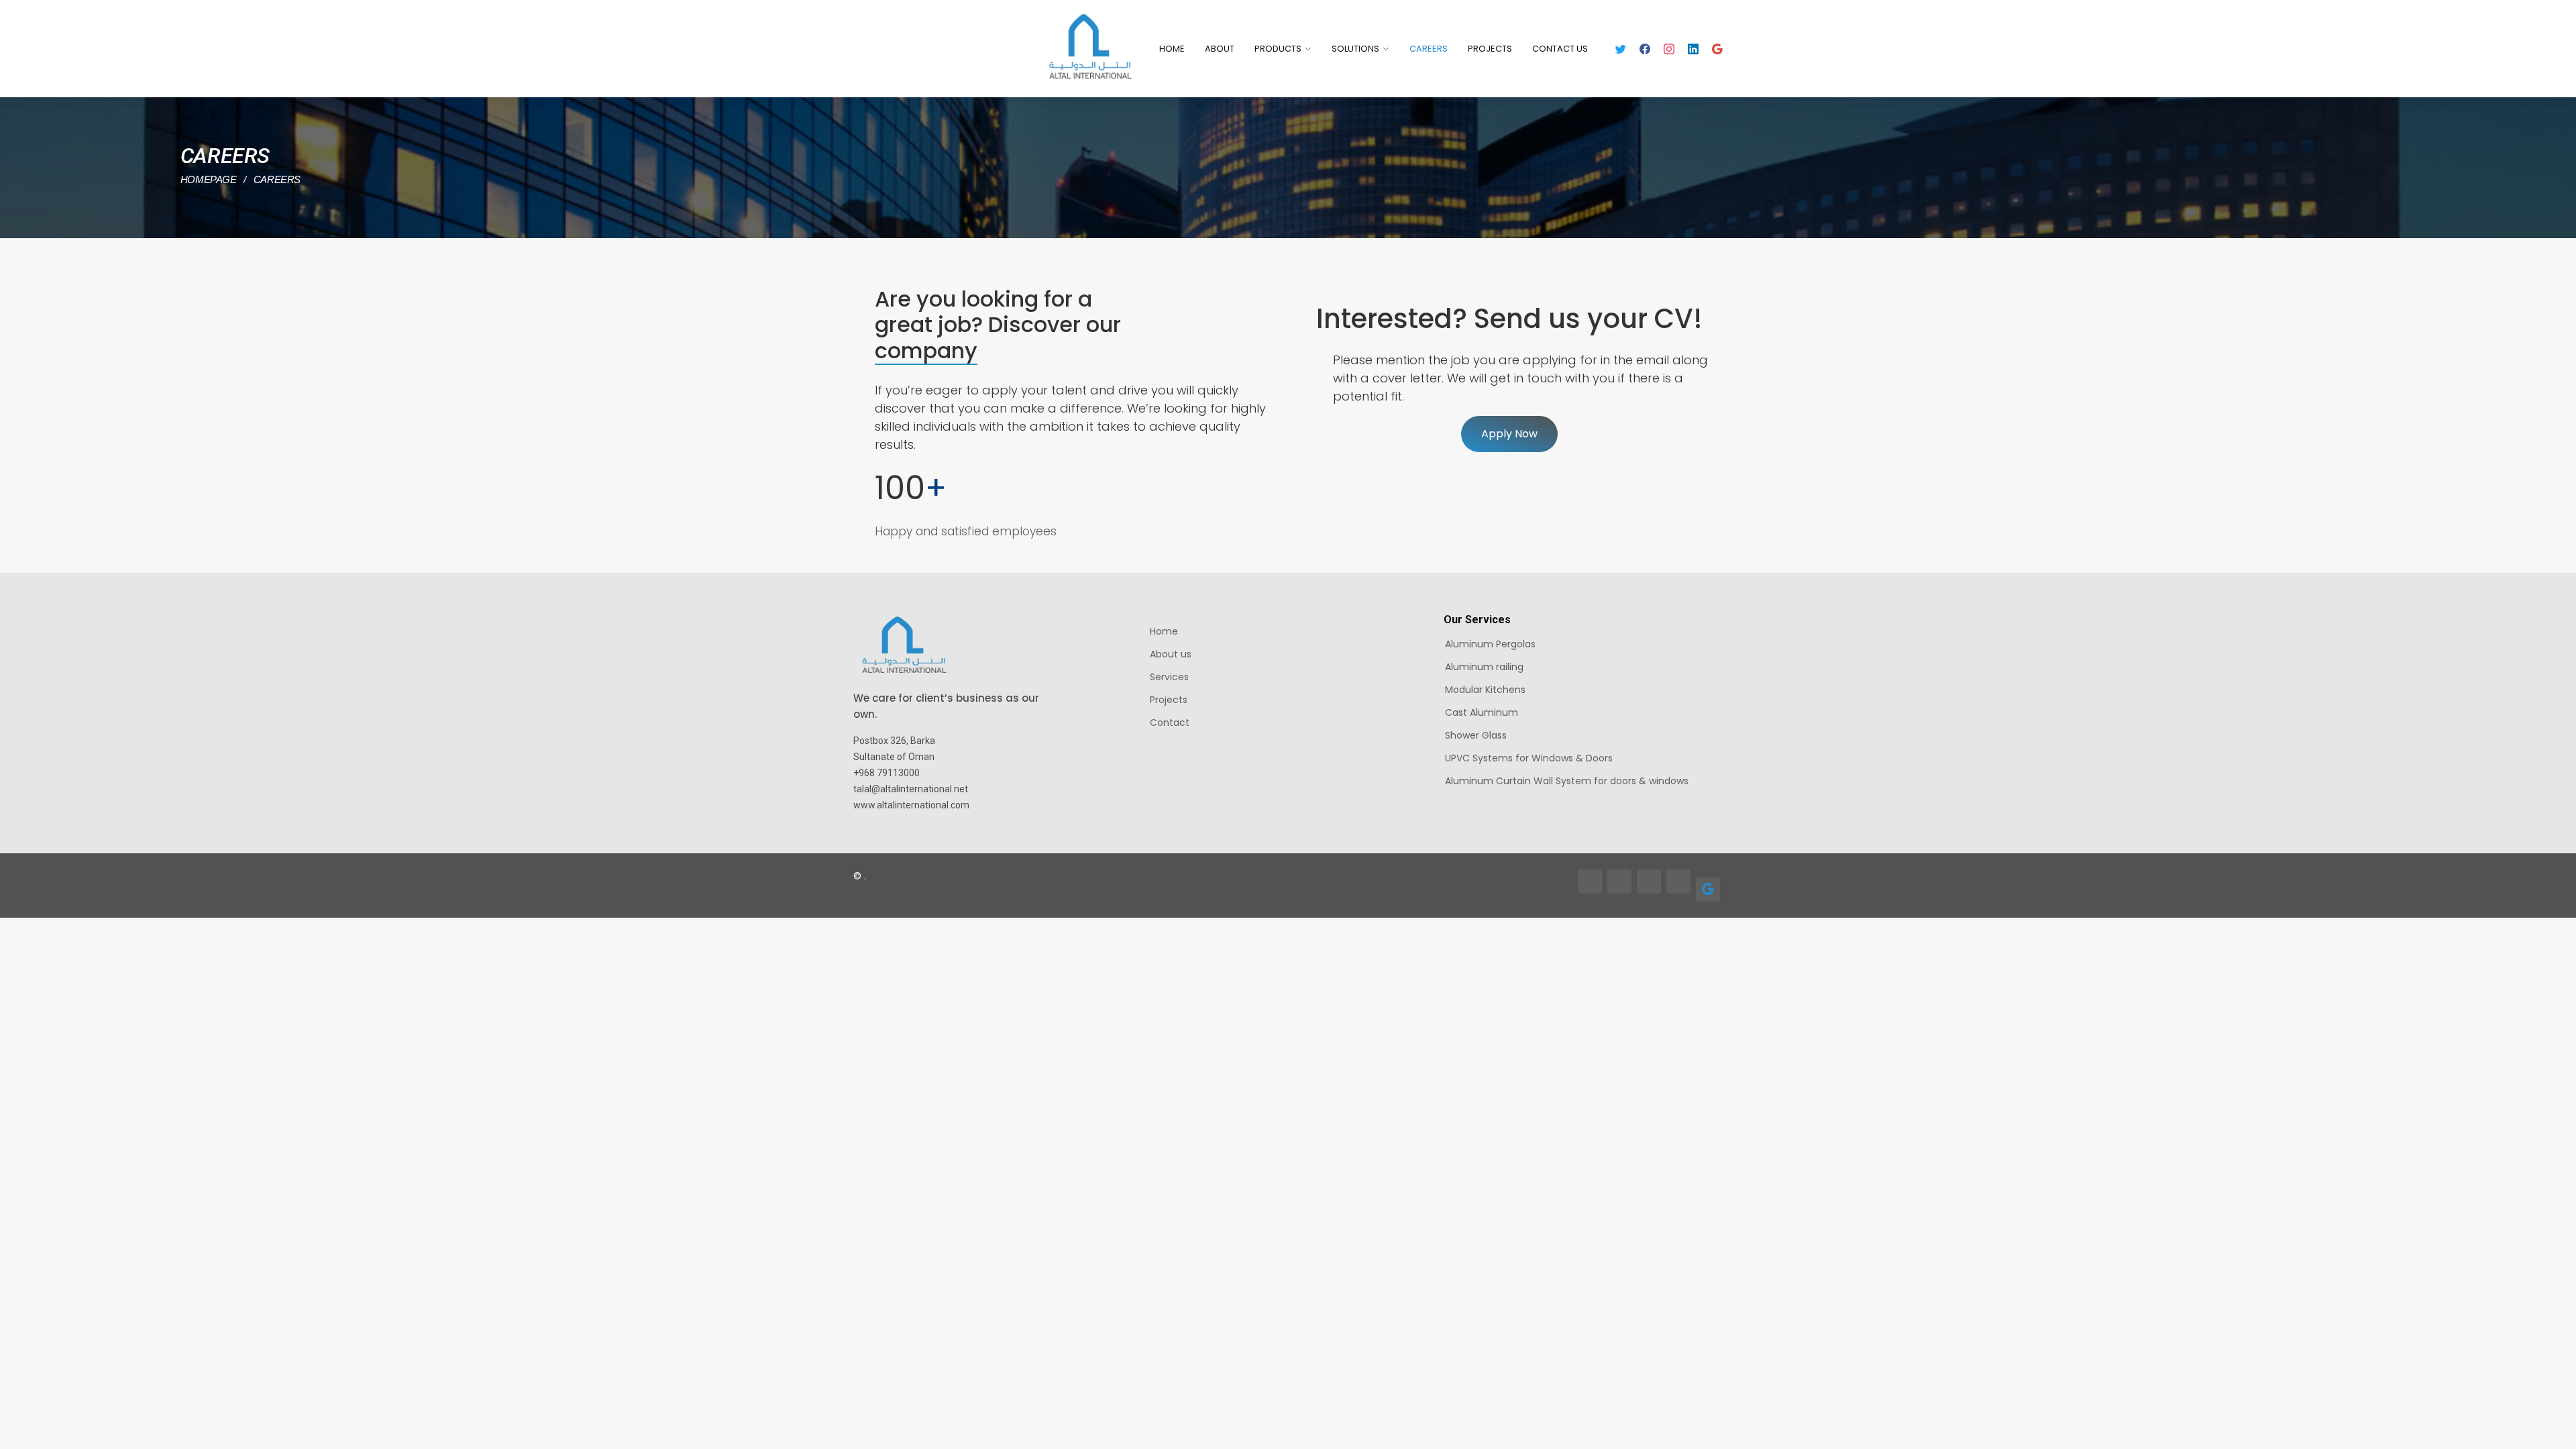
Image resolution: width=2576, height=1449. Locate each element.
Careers (1429, 49)
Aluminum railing (1484, 667)
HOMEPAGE (210, 179)
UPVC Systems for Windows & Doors (1529, 758)
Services (1169, 677)
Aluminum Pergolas (1490, 644)
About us (1171, 654)
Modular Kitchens (1485, 690)
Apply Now (1509, 434)
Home (1172, 49)
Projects (1490, 49)
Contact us (1560, 49)
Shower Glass (1476, 735)
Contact (1170, 722)
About (1220, 49)
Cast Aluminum (1482, 712)
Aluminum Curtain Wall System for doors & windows (1567, 781)
